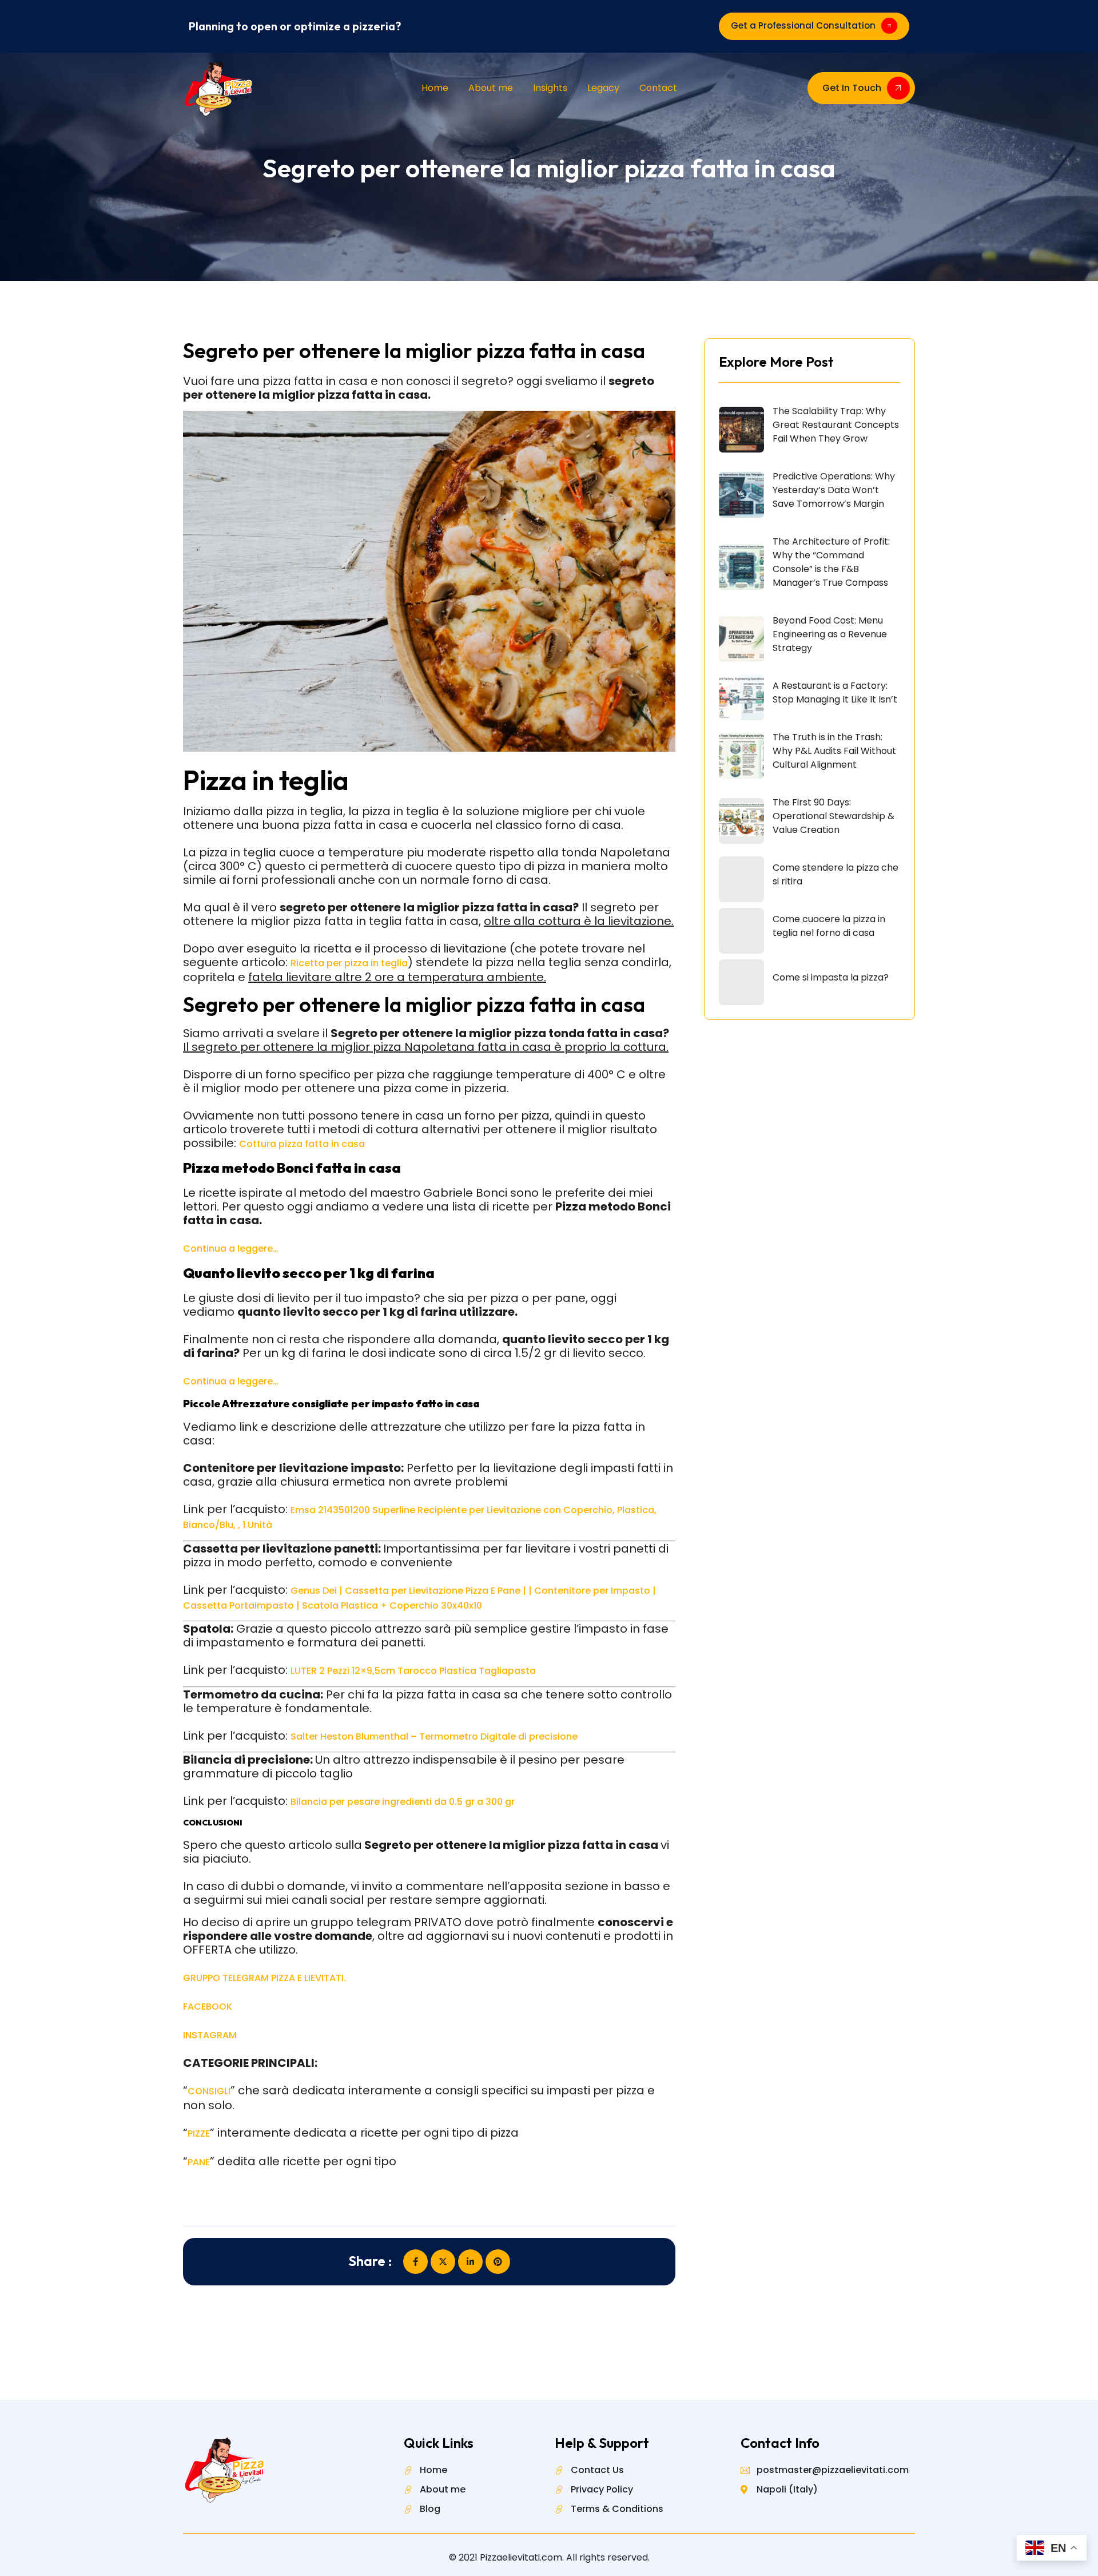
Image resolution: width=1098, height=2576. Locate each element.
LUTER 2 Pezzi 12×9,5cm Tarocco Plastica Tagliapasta (413, 1671)
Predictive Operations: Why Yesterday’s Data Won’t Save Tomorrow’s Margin (834, 490)
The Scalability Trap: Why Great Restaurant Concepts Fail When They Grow (836, 425)
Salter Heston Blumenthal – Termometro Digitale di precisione (434, 1736)
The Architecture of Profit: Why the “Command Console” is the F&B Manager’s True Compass (831, 562)
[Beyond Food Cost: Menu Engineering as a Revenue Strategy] (741, 639)
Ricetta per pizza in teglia (349, 963)
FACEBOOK (208, 2007)
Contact (658, 88)
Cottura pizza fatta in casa (302, 1144)
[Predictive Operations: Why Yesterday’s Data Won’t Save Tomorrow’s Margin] (741, 495)
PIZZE (199, 2134)
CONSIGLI (209, 2091)
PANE (199, 2162)
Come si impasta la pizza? (831, 977)
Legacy (603, 88)
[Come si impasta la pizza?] (741, 982)
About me (491, 88)
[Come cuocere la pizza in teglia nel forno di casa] (741, 931)
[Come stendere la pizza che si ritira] (741, 879)
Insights (550, 88)
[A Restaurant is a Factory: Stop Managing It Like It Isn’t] (741, 697)
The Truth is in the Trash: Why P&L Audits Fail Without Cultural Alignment (834, 751)
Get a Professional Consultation (803, 25)
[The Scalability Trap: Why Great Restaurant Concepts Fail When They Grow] (741, 430)
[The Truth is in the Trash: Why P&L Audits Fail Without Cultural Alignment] (741, 756)
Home (435, 88)
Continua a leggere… (231, 1249)
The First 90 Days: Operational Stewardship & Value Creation (834, 816)
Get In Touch (852, 88)
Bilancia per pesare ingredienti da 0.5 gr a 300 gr (403, 1802)
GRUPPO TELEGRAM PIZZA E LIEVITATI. (264, 1978)
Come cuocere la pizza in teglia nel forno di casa (829, 926)
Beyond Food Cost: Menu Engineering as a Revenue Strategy (830, 634)
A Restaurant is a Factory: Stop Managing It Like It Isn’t (835, 692)
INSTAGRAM (210, 2035)
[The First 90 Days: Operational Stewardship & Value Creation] (741, 821)
